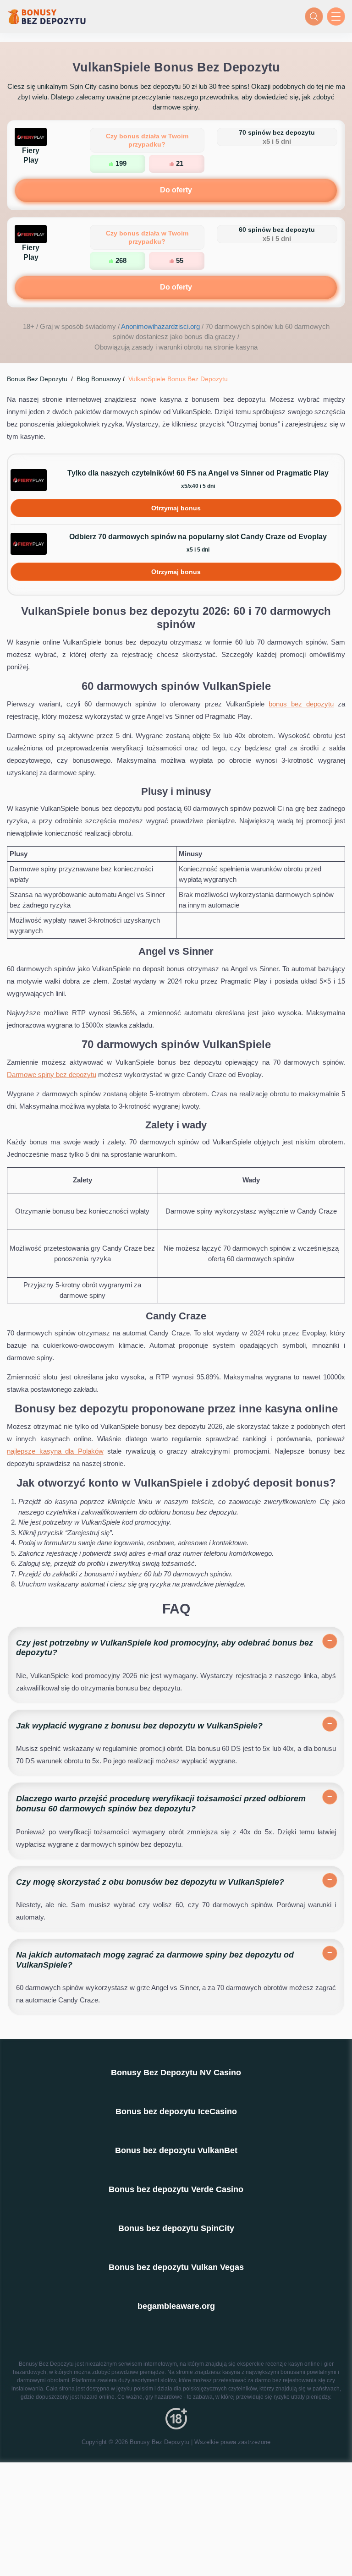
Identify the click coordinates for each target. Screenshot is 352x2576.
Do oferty (176, 190)
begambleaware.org (176, 2306)
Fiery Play (31, 155)
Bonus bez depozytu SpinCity (176, 2228)
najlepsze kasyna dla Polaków (55, 1451)
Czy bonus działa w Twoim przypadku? (147, 140)
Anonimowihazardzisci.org (160, 326)
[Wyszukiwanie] (314, 16)
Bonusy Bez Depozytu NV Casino (176, 2073)
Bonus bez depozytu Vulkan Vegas (176, 2267)
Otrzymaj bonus (176, 508)
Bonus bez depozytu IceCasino (176, 2111)
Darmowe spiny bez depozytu (52, 1075)
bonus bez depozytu (301, 704)
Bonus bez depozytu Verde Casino (176, 2189)
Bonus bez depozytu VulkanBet (176, 2150)
